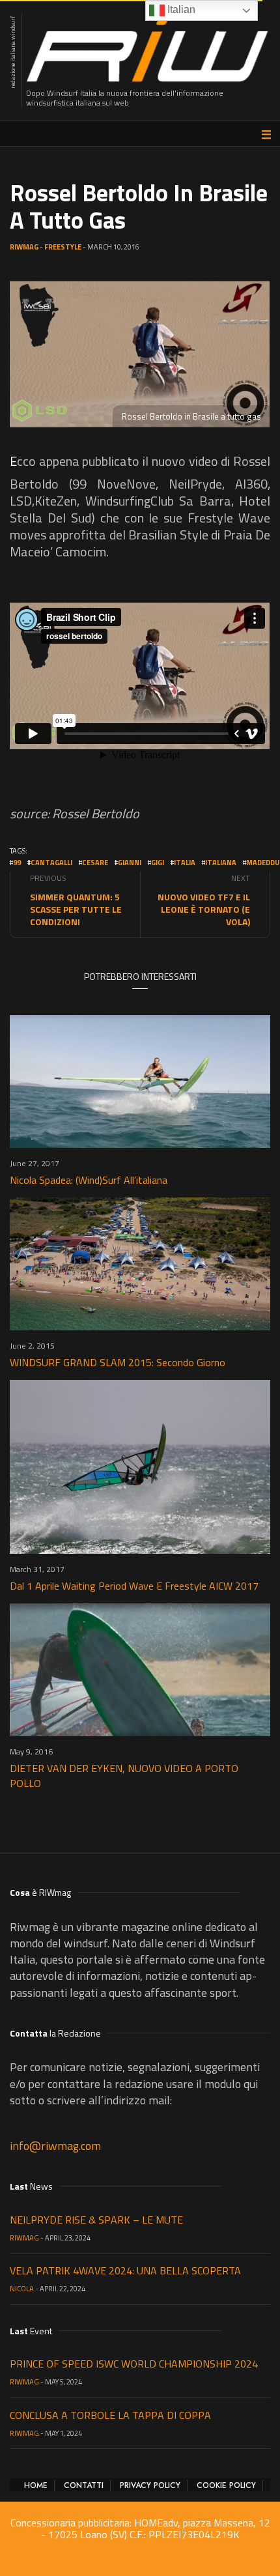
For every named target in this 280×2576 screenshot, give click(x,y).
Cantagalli (51, 863)
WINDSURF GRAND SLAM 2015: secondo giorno (118, 1362)
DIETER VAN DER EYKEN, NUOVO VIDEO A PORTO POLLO (124, 1776)
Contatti (84, 2485)
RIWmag (24, 247)
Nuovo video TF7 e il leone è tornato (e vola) (204, 909)
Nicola (22, 2289)
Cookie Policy (226, 2485)
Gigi (158, 863)
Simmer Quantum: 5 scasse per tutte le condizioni (76, 909)
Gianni (130, 863)
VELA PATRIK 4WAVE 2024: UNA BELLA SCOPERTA (125, 2270)
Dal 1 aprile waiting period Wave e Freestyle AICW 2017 (134, 1586)
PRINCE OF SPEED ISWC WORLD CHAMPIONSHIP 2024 (134, 2364)
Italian (180, 9)
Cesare (95, 863)
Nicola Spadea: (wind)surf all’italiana (89, 1180)
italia (185, 863)
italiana (221, 863)
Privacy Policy (150, 2485)
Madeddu (263, 863)
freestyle (63, 247)
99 (17, 863)
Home (36, 2485)
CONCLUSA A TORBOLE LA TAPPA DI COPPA (110, 2415)
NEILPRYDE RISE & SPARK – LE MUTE (96, 2220)
